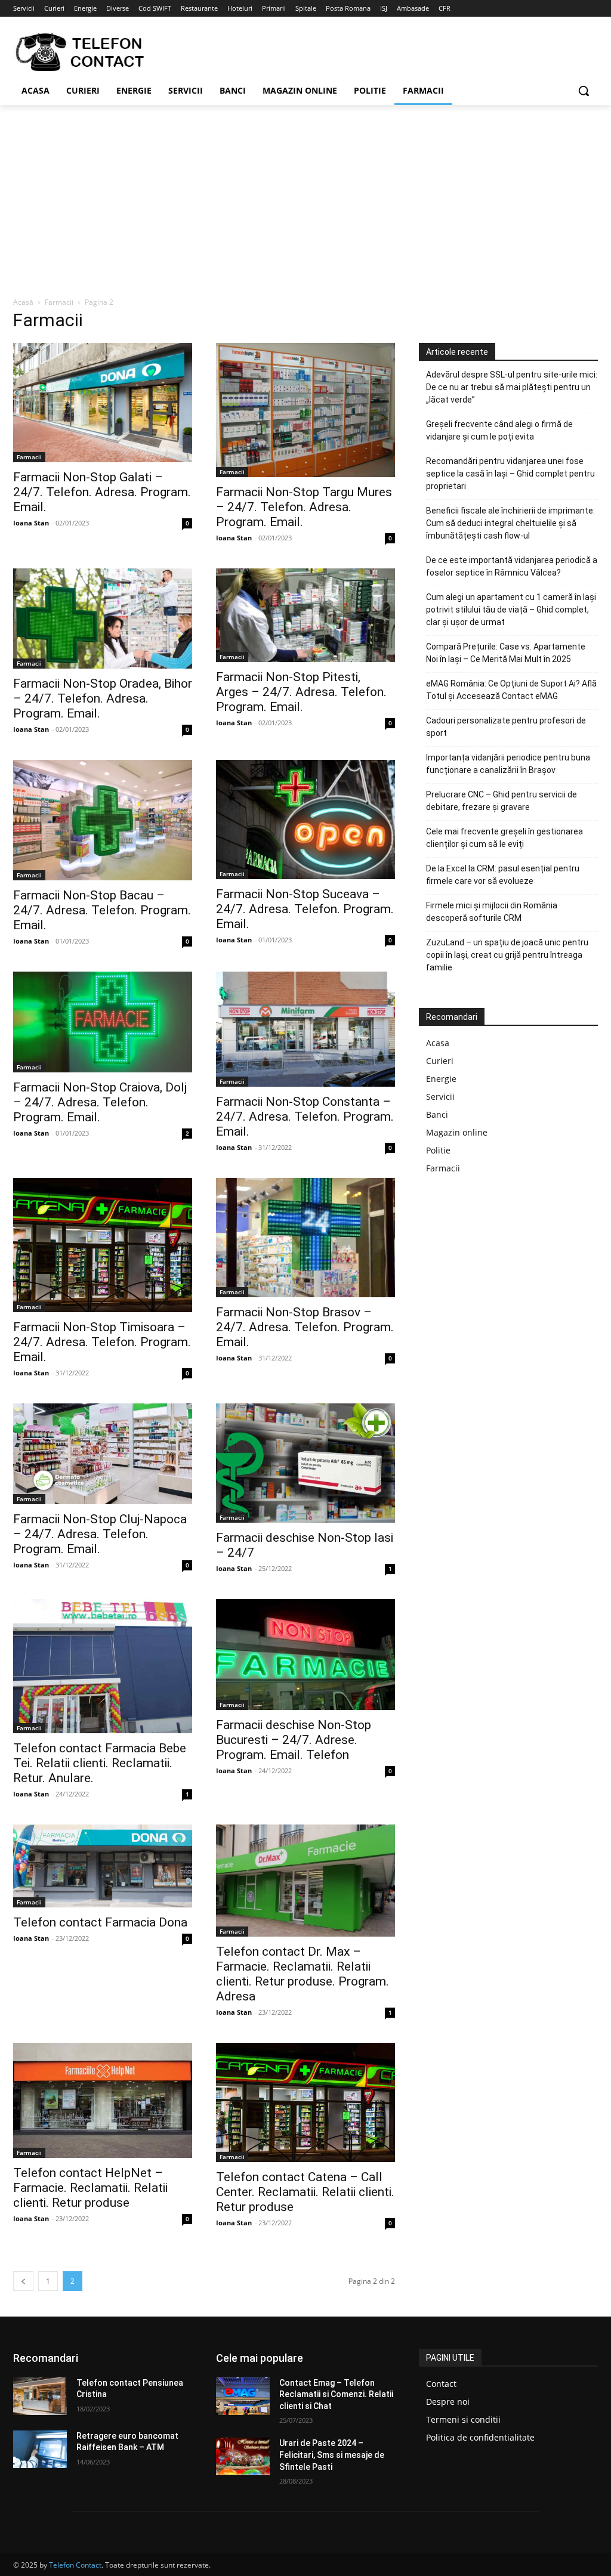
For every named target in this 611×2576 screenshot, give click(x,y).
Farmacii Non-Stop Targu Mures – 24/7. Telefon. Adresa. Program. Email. (304, 507)
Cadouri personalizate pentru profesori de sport (506, 727)
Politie (438, 1150)
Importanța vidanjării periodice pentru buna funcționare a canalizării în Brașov (508, 764)
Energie (441, 1079)
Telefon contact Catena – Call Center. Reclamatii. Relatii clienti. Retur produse (305, 2192)
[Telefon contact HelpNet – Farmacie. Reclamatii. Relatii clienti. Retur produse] (103, 2100)
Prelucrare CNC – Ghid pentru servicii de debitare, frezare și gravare (502, 801)
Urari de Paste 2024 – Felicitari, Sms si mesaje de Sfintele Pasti (332, 2455)
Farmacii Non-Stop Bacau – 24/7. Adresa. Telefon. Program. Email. (102, 910)
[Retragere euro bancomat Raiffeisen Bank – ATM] (40, 2449)
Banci (437, 1114)
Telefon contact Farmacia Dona (100, 1922)
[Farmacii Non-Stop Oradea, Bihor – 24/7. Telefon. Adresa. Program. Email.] (103, 619)
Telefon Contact (75, 2565)
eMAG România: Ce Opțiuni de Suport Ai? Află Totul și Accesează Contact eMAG (511, 690)
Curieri (440, 1061)
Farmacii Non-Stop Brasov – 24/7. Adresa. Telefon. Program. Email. (305, 1327)
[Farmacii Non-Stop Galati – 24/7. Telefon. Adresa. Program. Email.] (103, 403)
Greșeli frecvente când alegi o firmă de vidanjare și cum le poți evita (499, 430)
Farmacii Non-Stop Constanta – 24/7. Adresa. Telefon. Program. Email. (305, 1117)
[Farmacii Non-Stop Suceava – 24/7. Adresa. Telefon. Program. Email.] (305, 820)
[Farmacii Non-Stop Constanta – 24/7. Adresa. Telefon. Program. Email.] (305, 1029)
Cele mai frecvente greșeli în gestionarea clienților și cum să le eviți (504, 838)
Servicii (440, 1097)
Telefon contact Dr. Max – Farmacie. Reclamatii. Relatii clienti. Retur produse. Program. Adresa (303, 1974)
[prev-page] (23, 2281)
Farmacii (59, 302)
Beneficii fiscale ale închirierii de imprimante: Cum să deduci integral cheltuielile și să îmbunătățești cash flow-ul (510, 523)
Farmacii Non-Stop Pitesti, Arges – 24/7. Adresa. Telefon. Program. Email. (301, 692)
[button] (584, 91)
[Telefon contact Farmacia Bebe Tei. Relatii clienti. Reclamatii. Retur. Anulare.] (103, 1666)
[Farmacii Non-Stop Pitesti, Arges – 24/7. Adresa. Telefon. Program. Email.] (305, 615)
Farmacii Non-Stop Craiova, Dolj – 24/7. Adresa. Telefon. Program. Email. (100, 1102)
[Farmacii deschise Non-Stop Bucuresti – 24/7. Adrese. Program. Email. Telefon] (305, 1655)
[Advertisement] (305, 194)
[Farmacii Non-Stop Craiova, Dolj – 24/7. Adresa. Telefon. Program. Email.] (103, 1022)
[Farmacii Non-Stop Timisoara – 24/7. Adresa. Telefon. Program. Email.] (103, 1245)
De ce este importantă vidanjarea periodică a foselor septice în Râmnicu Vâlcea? (512, 566)
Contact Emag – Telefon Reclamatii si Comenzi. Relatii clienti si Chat (336, 2394)
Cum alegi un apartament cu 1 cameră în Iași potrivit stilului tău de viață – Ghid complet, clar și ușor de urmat (511, 610)
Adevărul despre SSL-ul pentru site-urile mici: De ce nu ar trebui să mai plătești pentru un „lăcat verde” (512, 387)
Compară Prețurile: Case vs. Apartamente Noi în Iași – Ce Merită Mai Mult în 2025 (506, 653)
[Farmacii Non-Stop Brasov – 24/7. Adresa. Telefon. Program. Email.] (305, 1238)
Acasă (23, 302)
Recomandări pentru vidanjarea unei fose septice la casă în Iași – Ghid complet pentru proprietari (510, 474)
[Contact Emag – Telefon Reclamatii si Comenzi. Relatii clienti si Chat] (243, 2396)
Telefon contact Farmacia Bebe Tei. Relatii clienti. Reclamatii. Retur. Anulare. (100, 1763)
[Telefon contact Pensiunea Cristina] (40, 2396)
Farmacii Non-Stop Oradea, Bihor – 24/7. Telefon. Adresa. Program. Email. (103, 698)
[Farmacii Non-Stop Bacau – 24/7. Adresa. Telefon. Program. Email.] (103, 820)
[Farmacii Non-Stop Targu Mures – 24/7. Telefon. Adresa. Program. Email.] (305, 410)
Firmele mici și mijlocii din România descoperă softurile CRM (492, 912)
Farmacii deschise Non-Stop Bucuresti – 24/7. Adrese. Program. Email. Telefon (294, 1740)
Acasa (438, 1043)
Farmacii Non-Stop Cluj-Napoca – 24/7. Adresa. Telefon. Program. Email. (100, 1534)
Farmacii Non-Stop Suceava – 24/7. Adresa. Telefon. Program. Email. (305, 909)
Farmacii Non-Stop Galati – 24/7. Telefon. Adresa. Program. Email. (102, 492)
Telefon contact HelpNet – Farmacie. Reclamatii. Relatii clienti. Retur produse (90, 2188)
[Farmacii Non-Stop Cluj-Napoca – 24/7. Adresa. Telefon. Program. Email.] (103, 1454)
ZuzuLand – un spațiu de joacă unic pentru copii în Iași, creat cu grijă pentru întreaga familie (507, 955)
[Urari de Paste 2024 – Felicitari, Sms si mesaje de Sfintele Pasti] (243, 2456)
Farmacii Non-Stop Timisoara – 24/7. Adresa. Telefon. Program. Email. (102, 1342)
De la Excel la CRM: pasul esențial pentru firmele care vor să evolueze (503, 875)
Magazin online (457, 1132)
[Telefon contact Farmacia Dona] (103, 1866)
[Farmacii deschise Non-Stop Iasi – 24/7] (305, 1463)
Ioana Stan (31, 523)
